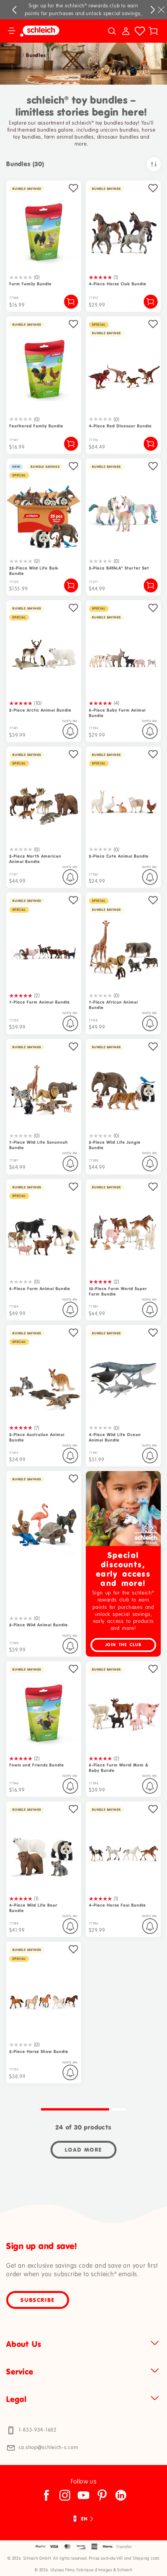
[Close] (161, 10)
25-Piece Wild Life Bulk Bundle (34, 571)
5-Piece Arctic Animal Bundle (40, 710)
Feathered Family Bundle (36, 426)
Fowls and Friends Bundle (37, 1765)
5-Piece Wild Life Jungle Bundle (115, 1145)
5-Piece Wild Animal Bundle (39, 1625)
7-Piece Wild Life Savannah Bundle (39, 1145)
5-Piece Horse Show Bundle (39, 2052)
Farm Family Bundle (30, 284)
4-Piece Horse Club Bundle (118, 284)
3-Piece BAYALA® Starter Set (119, 568)
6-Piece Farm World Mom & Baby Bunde (119, 1768)
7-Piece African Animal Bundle (113, 1005)
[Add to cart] (71, 302)
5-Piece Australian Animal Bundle (37, 1437)
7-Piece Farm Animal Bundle (40, 1002)
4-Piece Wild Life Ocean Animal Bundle (115, 1437)
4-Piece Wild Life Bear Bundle (33, 1908)
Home (13, 56)
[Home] (50, 31)
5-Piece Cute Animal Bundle (119, 856)
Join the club (124, 1645)
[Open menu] (12, 31)
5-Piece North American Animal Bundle (35, 859)
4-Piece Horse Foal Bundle (117, 1905)
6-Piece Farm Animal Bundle (40, 1289)
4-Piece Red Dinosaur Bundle (120, 426)
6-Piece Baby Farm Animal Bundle (117, 713)
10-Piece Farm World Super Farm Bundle (118, 1291)
